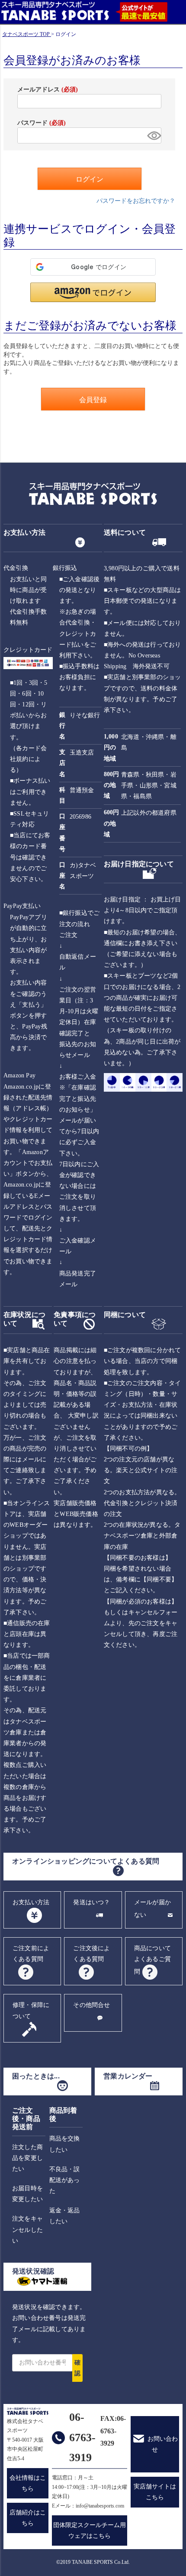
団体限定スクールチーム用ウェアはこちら (90, 2530)
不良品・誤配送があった (65, 2180)
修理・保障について (31, 2010)
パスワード (42, 123)
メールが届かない (152, 1909)
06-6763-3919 (82, 2438)
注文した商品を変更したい (27, 2158)
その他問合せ (91, 2005)
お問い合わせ (163, 2444)
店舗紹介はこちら (28, 2518)
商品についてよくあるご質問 (152, 1960)
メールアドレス (48, 89)
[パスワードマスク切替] (153, 135)
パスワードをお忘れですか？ (136, 201)
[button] (93, 292)
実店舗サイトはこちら (155, 2492)
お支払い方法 (31, 1902)
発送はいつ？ (91, 1902)
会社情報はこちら (28, 2483)
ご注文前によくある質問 (31, 1954)
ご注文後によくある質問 (91, 1954)
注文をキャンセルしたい (27, 2230)
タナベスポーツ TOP (26, 34)
